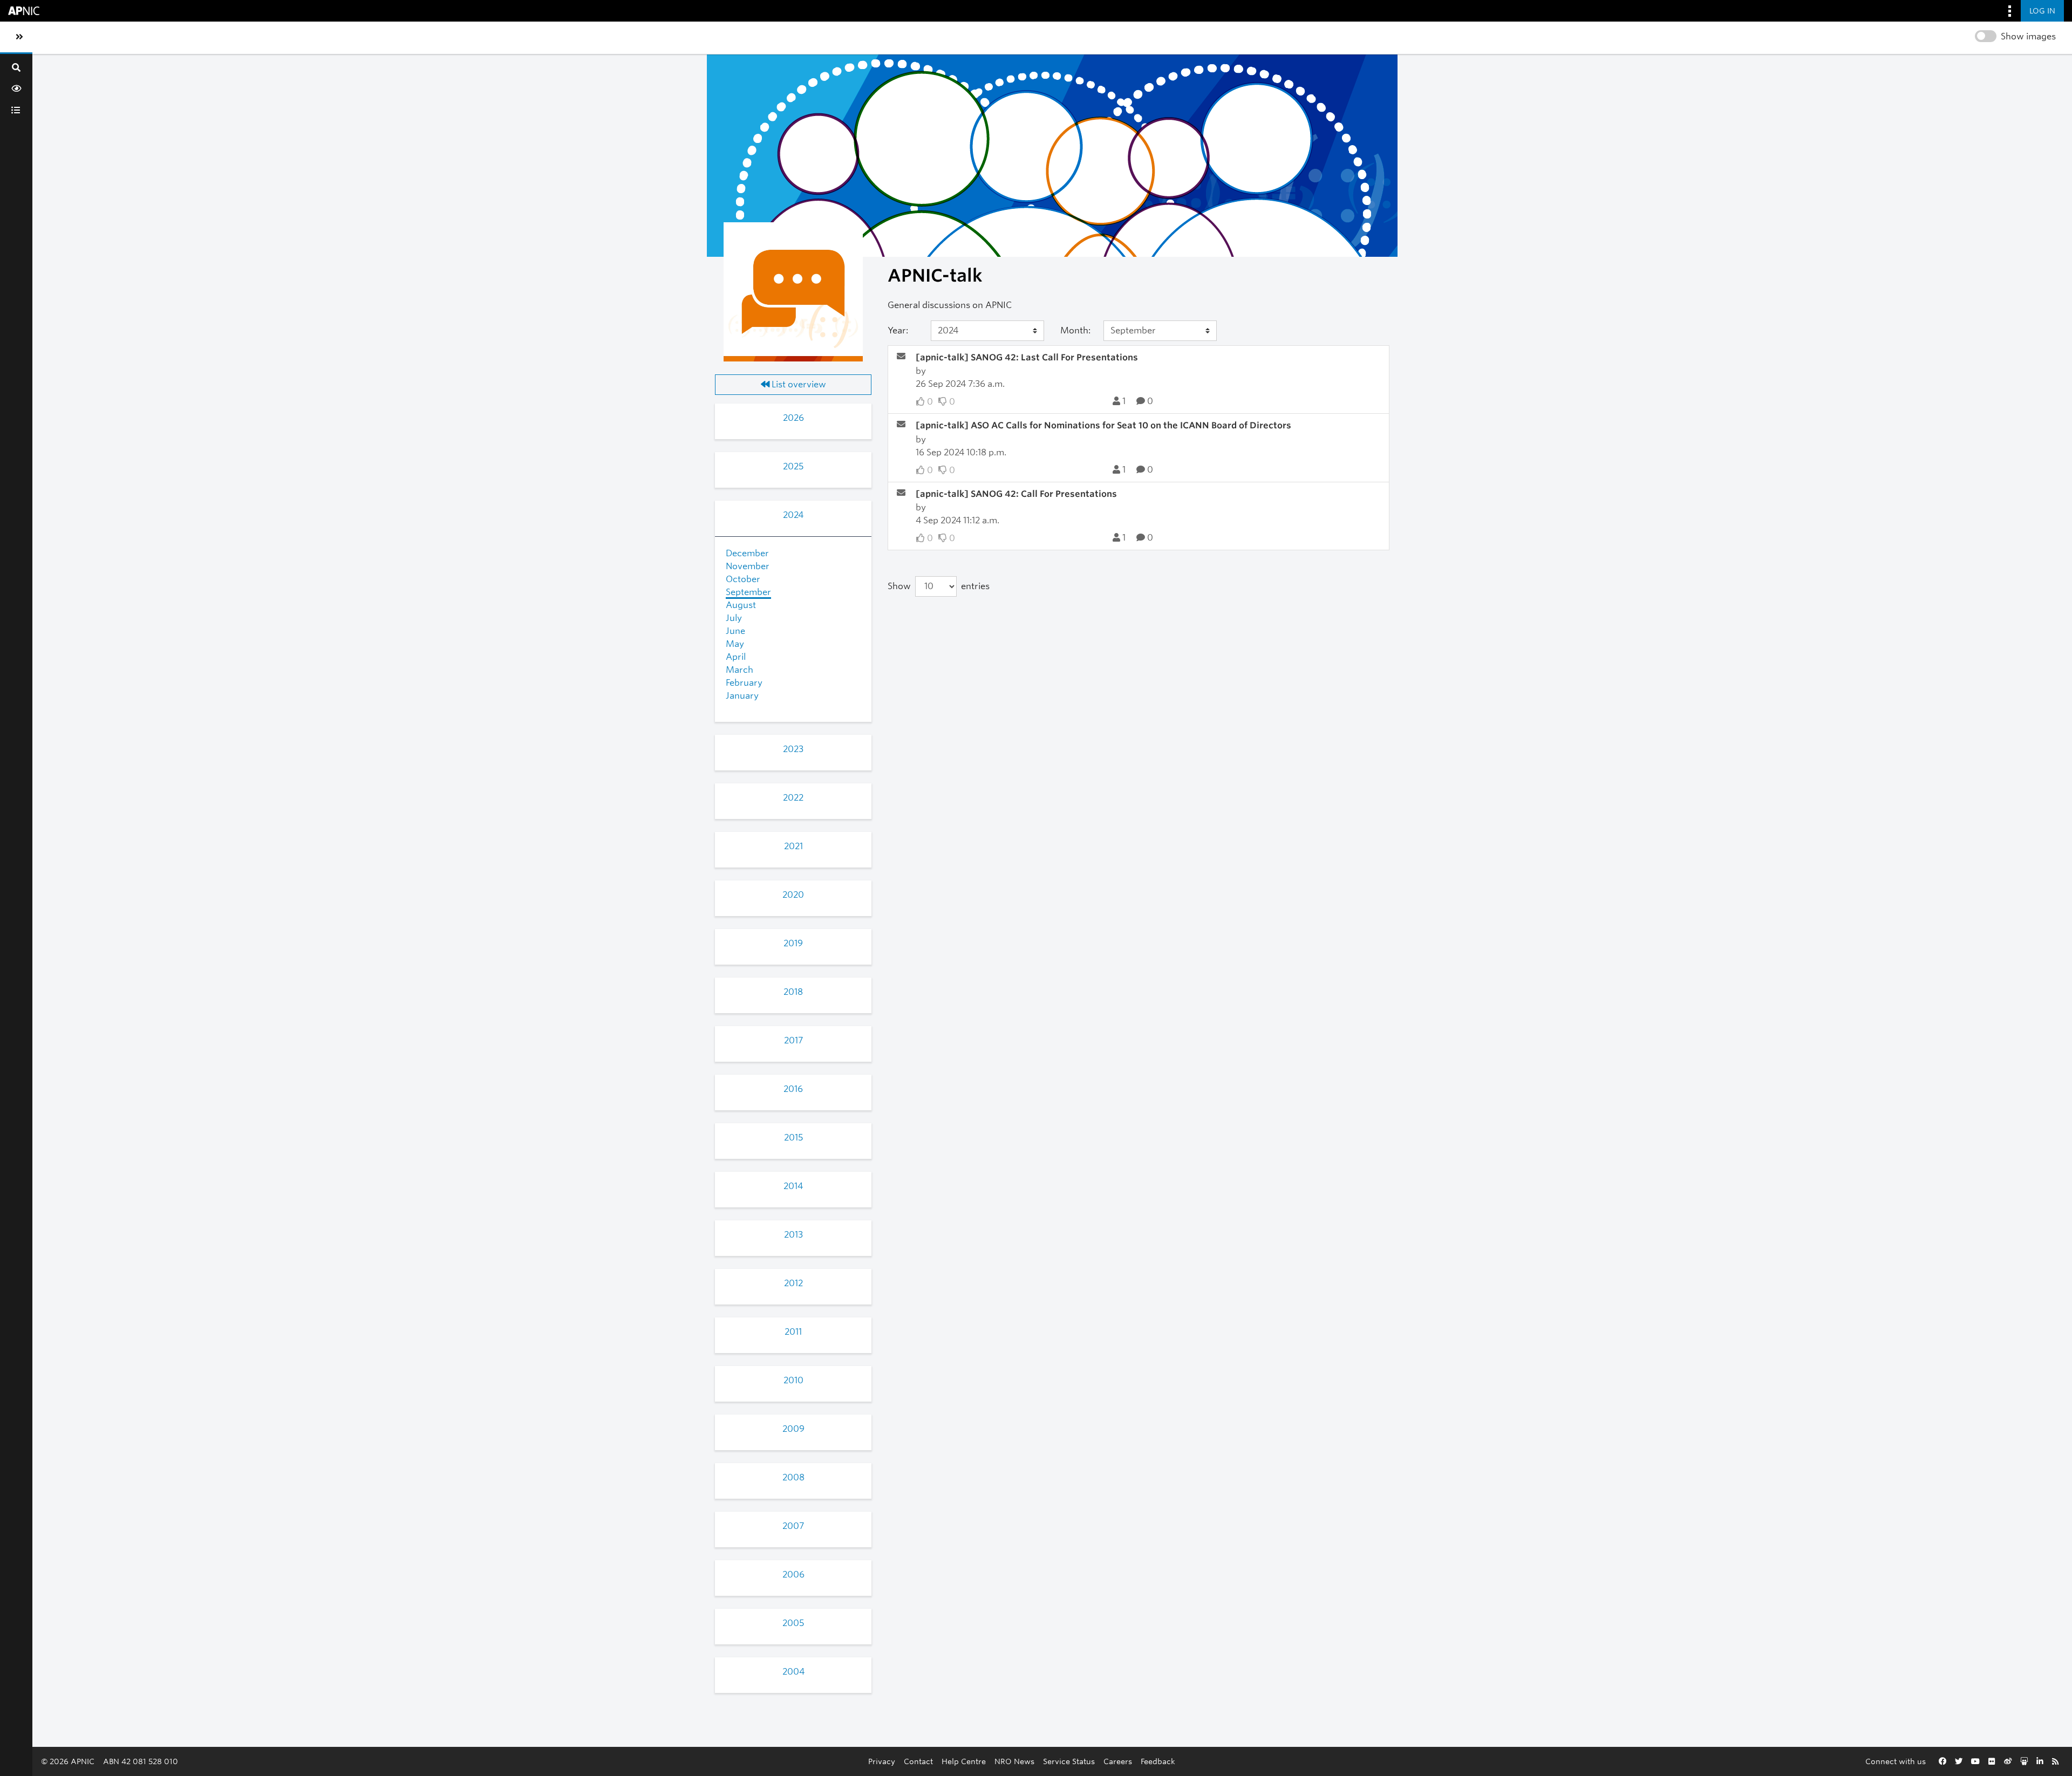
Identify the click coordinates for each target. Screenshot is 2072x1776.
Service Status (1069, 1761)
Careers (1118, 1761)
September (748, 592)
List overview (798, 384)
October (743, 579)
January (742, 696)
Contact (918, 1761)
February (744, 683)
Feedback (1158, 1761)
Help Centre (964, 1761)
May (735, 644)
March (739, 670)
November (748, 566)
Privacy (882, 1761)
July (734, 618)
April (736, 657)
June (735, 631)
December (747, 553)
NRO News (1014, 1761)
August (741, 605)
